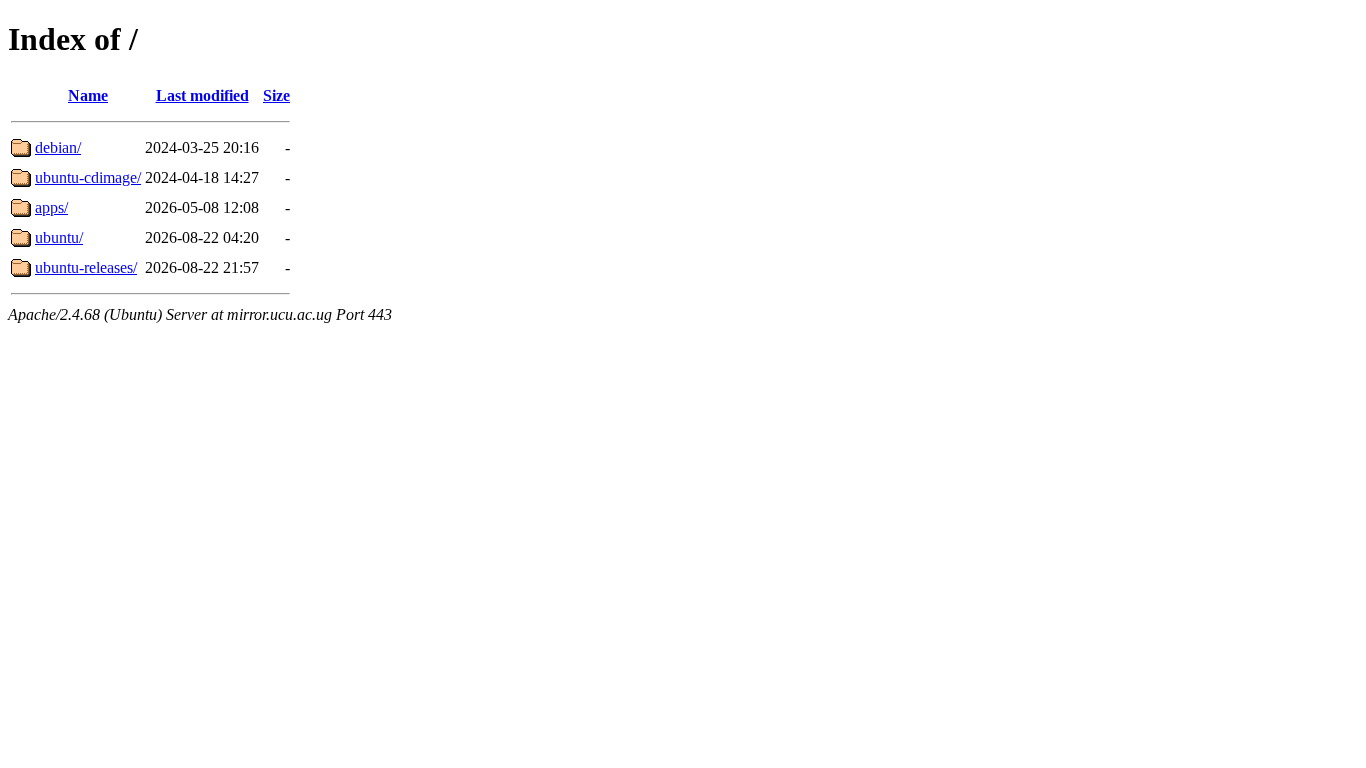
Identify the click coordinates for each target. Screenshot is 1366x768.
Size (276, 95)
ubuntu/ (59, 237)
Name (88, 95)
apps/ (51, 207)
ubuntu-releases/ (86, 267)
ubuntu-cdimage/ (88, 177)
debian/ (58, 147)
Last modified (202, 95)
